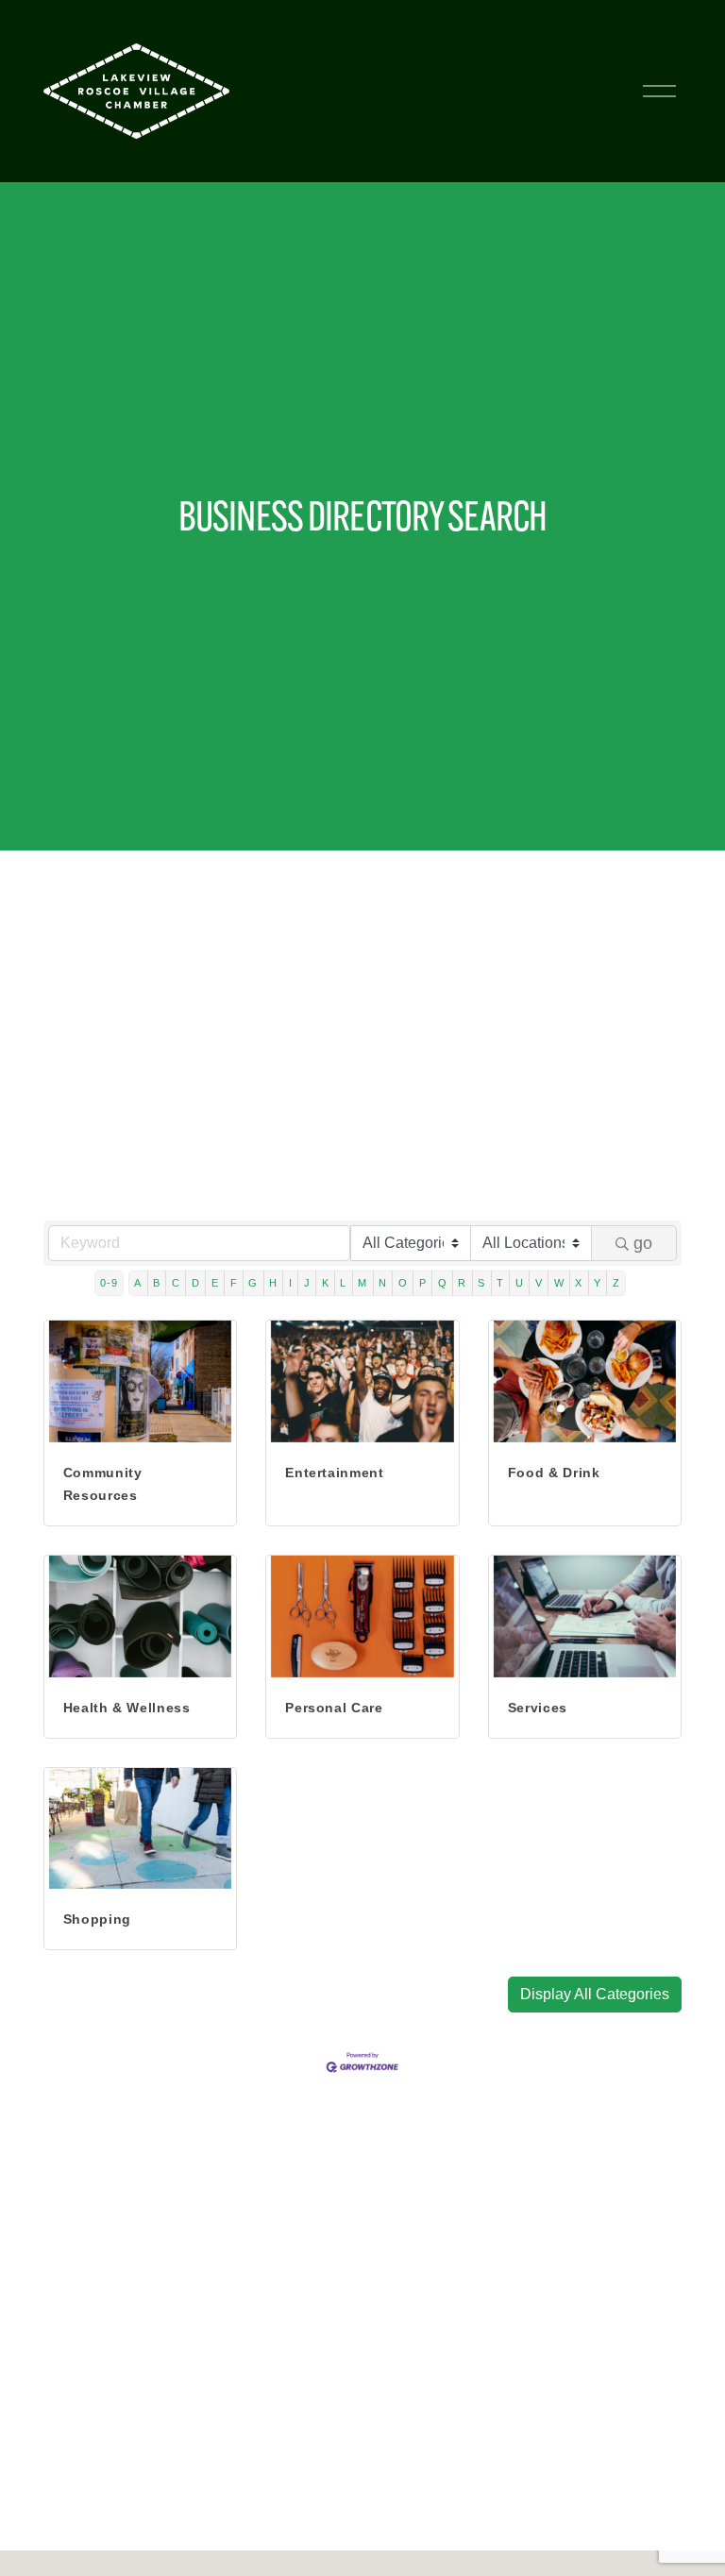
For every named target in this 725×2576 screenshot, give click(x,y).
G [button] (253, 1283)
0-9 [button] (109, 1283)
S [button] (481, 1283)
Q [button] (443, 1283)
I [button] (291, 1283)
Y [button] (598, 1283)
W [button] (559, 1283)
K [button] (326, 1283)
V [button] (539, 1283)
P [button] (423, 1283)
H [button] (273, 1283)
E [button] (215, 1283)
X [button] (579, 1283)
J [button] (307, 1283)
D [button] (196, 1283)
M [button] (362, 1283)
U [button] (520, 1283)
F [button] (234, 1283)
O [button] (403, 1283)
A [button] (138, 1283)
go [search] (643, 1243)
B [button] (157, 1283)
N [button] (383, 1283)
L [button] (343, 1283)
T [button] (500, 1283)
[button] (595, 1995)
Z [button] (616, 1283)
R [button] (462, 1283)
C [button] (176, 1283)
